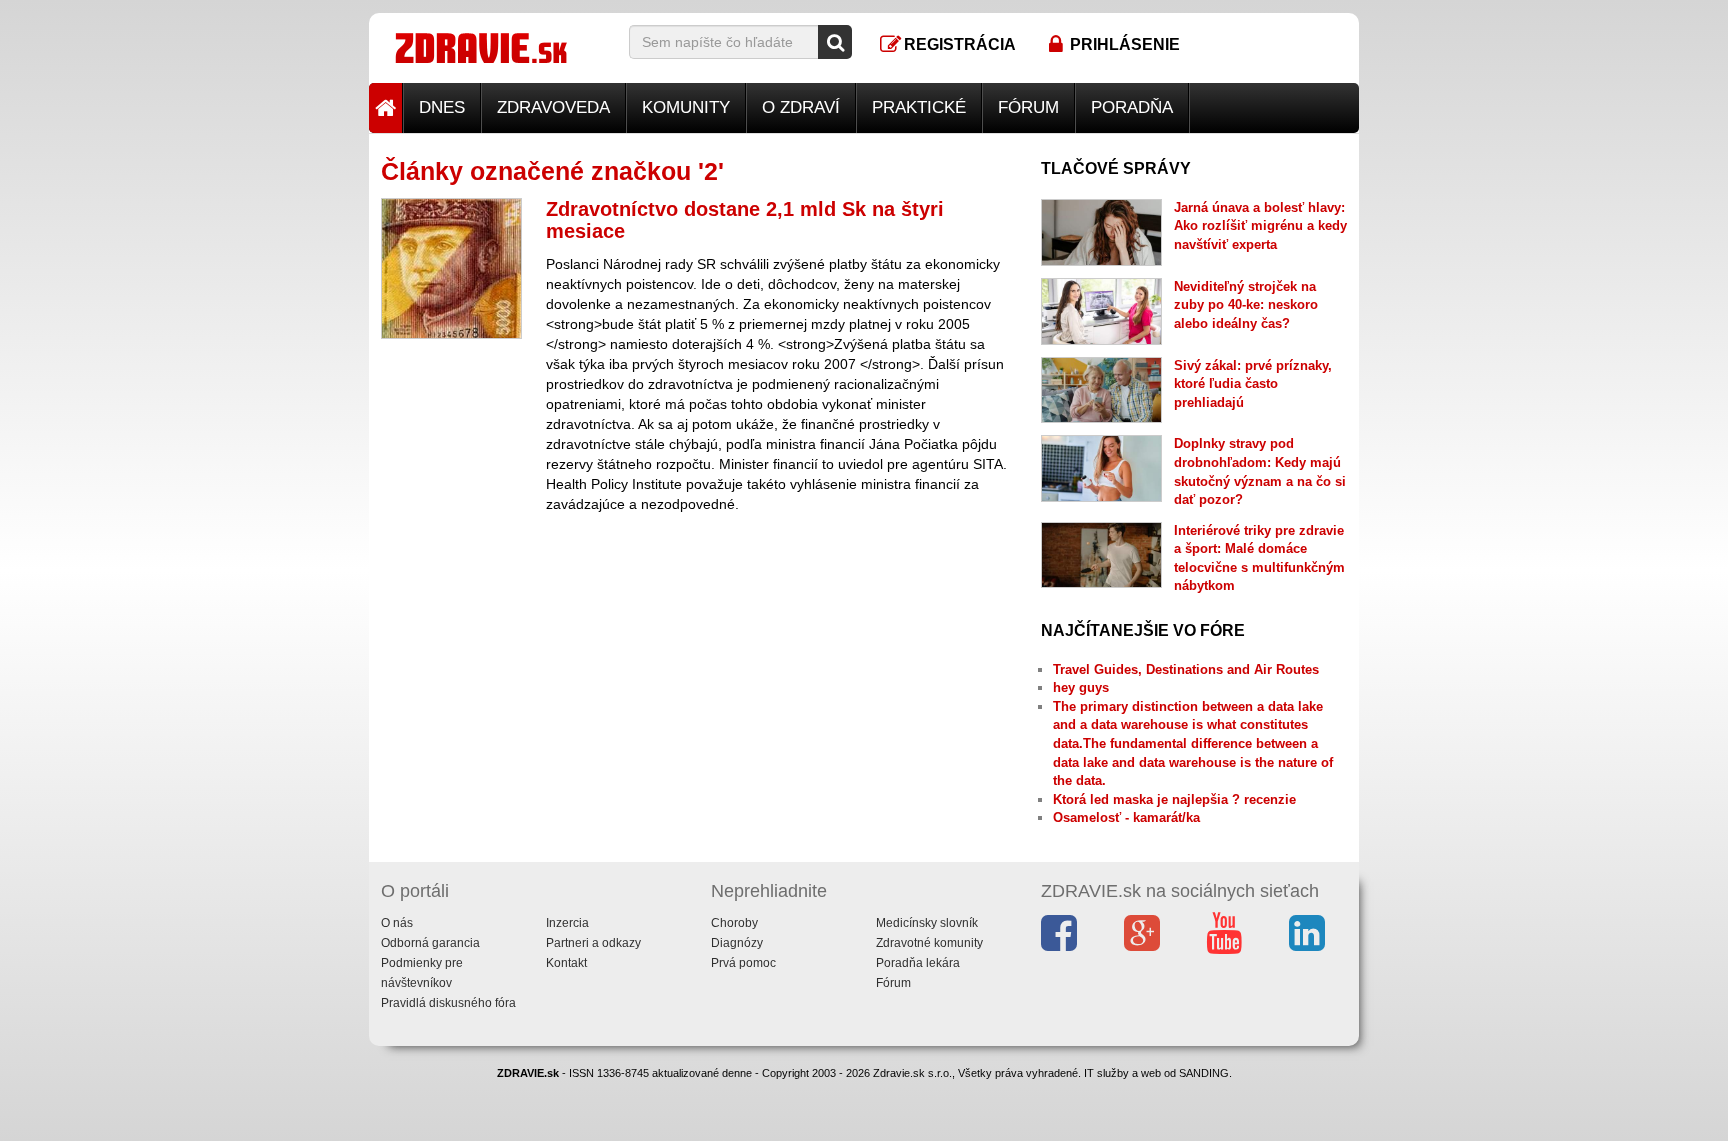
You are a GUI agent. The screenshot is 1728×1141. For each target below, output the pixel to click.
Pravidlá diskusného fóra (448, 1003)
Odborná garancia (430, 943)
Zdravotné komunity (929, 943)
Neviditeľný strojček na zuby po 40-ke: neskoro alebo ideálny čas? (1246, 305)
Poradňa (1132, 107)
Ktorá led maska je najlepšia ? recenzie (1174, 799)
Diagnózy (737, 943)
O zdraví (801, 107)
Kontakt (566, 963)
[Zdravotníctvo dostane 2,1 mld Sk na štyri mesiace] (451, 268)
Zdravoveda (553, 107)
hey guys (1081, 687)
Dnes (442, 107)
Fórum (1028, 107)
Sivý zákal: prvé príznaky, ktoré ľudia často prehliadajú (1253, 384)
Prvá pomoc (743, 963)
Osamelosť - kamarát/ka (1126, 817)
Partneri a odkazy (593, 943)
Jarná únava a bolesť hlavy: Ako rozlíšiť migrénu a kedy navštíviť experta (1260, 226)
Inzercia (567, 923)
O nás (397, 923)
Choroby (734, 923)
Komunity (686, 107)
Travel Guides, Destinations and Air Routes (1186, 669)
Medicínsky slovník (927, 923)
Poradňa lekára (918, 963)
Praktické (919, 107)
